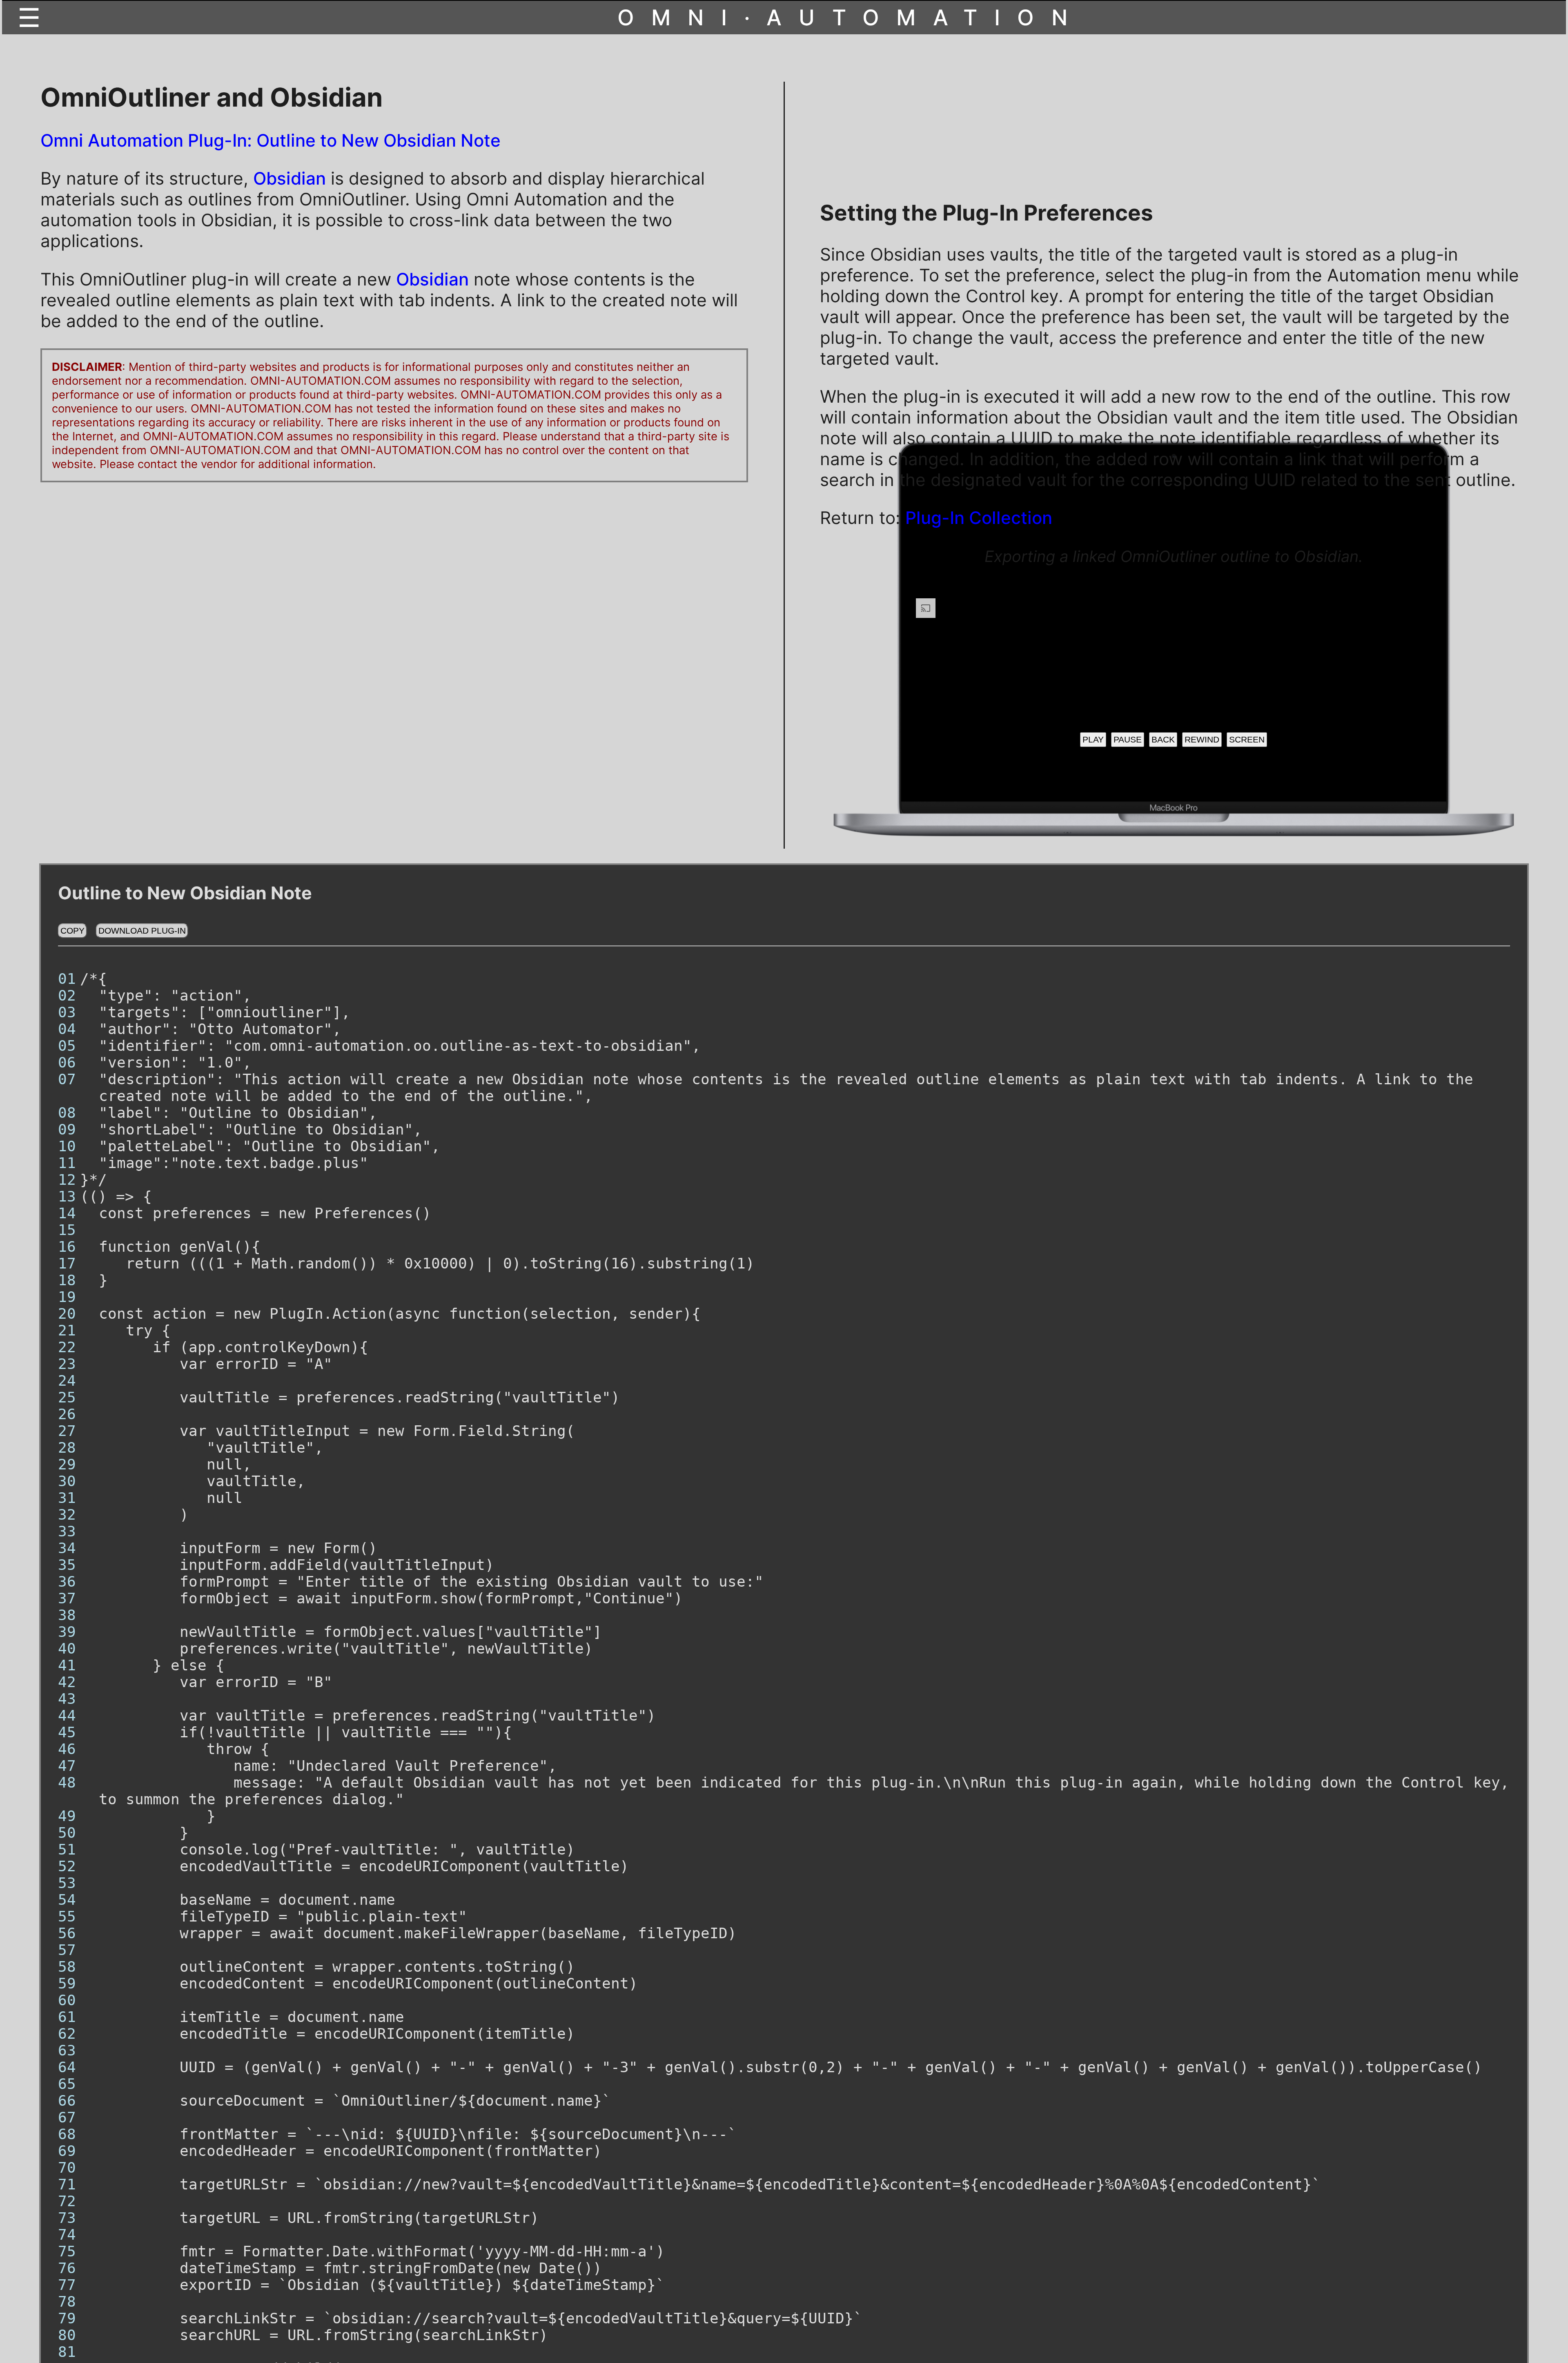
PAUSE (1128, 739)
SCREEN (1247, 739)
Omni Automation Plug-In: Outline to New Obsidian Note (271, 140)
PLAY (1093, 739)
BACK (1163, 739)
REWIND (1202, 739)
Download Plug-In (142, 931)
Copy (72, 931)
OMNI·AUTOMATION (851, 18)
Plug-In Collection (979, 518)
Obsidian (290, 178)
